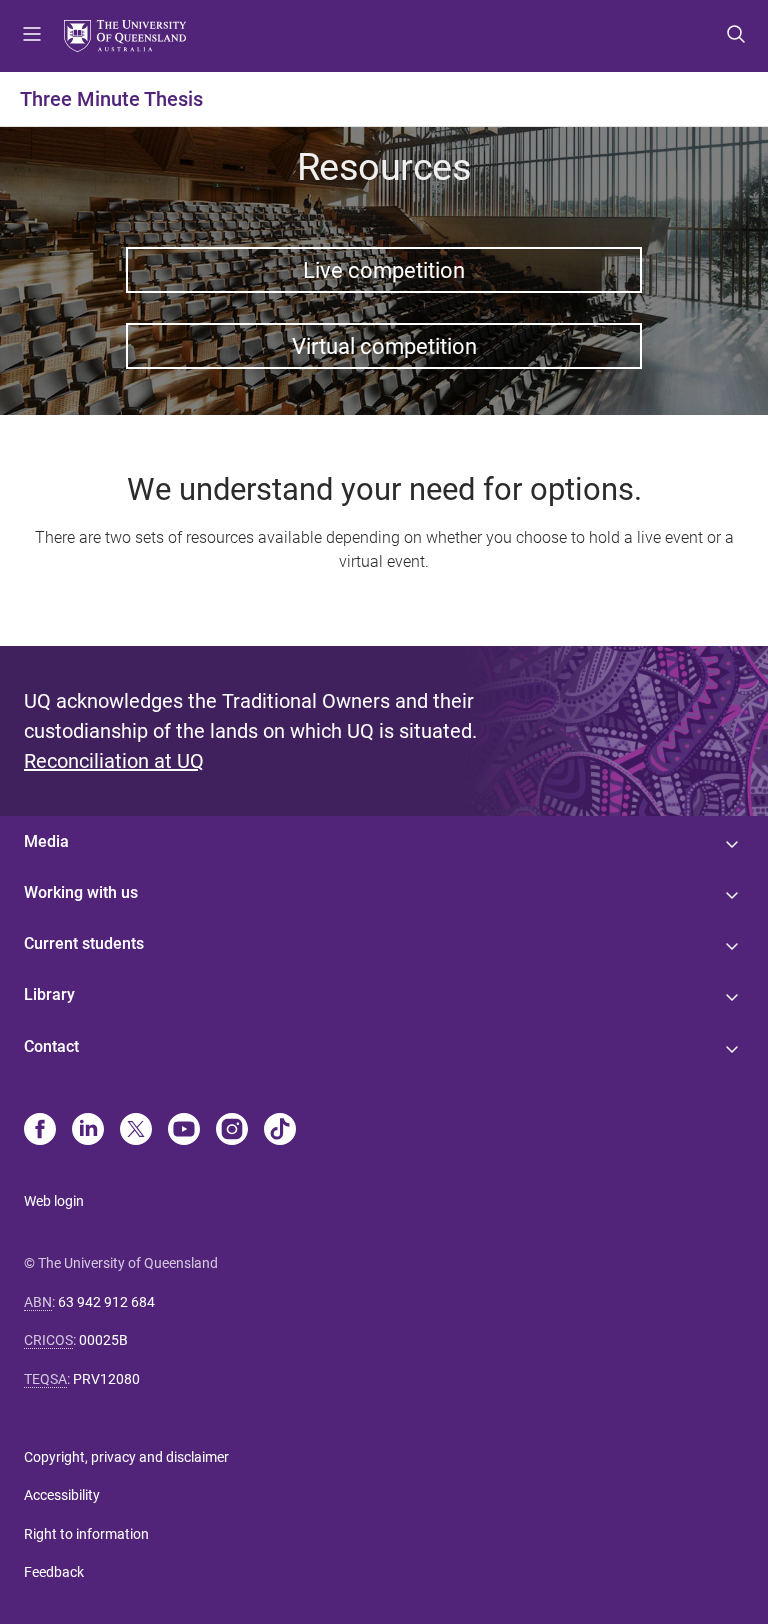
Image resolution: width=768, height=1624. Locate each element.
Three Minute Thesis (111, 99)
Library (49, 994)
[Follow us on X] (136, 1131)
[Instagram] (232, 1131)
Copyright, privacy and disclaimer (126, 1457)
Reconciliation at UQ (114, 761)
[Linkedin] (88, 1131)
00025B (103, 1340)
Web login (54, 1201)
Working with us (81, 892)
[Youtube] (184, 1131)
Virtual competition (384, 346)
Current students (84, 943)
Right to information (86, 1534)
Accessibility (62, 1495)
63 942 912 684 (106, 1302)
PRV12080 (106, 1379)
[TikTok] (280, 1131)
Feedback (54, 1572)
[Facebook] (40, 1131)
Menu (32, 36)
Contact (51, 1046)
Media (46, 841)
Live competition (384, 270)
